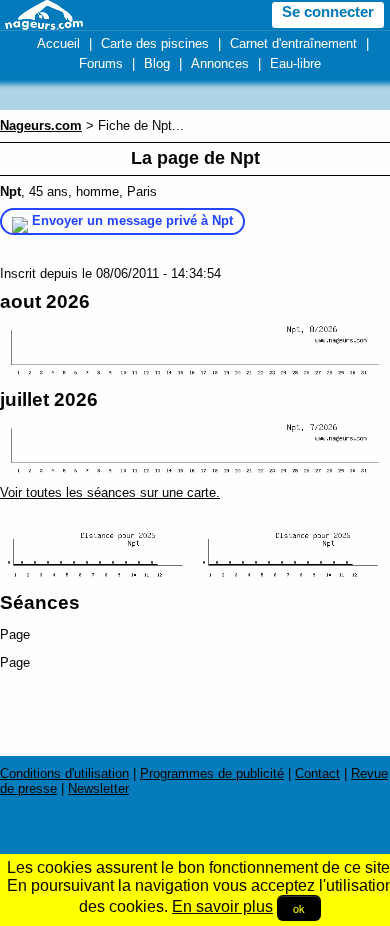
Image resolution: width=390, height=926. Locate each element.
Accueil (58, 43)
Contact (317, 773)
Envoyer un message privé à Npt (132, 220)
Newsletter (98, 788)
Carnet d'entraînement (293, 43)
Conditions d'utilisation (64, 773)
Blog (157, 63)
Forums (101, 63)
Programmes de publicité (212, 773)
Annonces (220, 63)
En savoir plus (222, 906)
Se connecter (328, 12)
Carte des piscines (155, 43)
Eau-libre (295, 63)
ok (299, 908)
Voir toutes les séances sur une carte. (110, 492)
